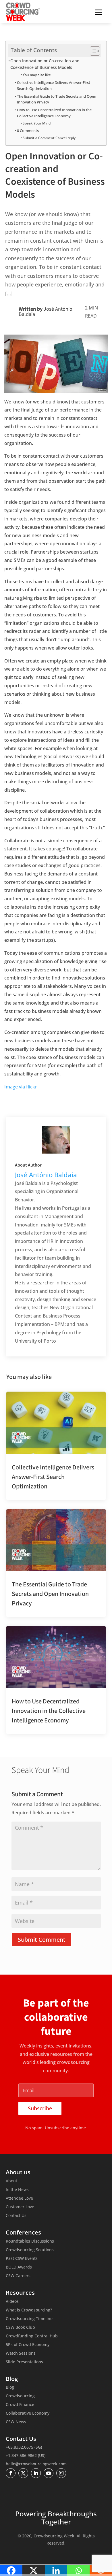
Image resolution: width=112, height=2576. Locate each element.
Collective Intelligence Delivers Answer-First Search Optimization (54, 85)
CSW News (16, 2422)
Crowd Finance (20, 2405)
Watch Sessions (21, 2354)
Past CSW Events (22, 2259)
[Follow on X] (23, 2473)
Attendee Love (19, 2198)
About (11, 2181)
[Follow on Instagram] (61, 2473)
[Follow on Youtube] (49, 2473)
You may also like (37, 75)
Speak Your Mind (37, 123)
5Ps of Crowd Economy (28, 2345)
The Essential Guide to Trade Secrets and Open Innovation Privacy (57, 99)
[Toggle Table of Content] (92, 51)
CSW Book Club (20, 2328)
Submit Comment (42, 1940)
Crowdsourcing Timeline (29, 2319)
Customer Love (20, 2207)
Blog (10, 2388)
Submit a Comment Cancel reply (49, 138)
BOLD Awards (19, 2267)
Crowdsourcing (20, 2396)
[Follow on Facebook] (11, 2473)
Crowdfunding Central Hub (32, 2336)
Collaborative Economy (28, 2413)
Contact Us (16, 2216)
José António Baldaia (46, 312)
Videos (12, 2302)
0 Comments (28, 131)
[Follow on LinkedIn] (36, 2473)
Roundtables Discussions (30, 2241)
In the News (17, 2190)
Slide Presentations (24, 2362)
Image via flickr (21, 1087)
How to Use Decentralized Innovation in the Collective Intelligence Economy (54, 113)
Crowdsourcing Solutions (30, 2250)
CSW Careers (18, 2276)
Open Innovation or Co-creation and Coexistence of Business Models (45, 64)
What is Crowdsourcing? (29, 2310)
